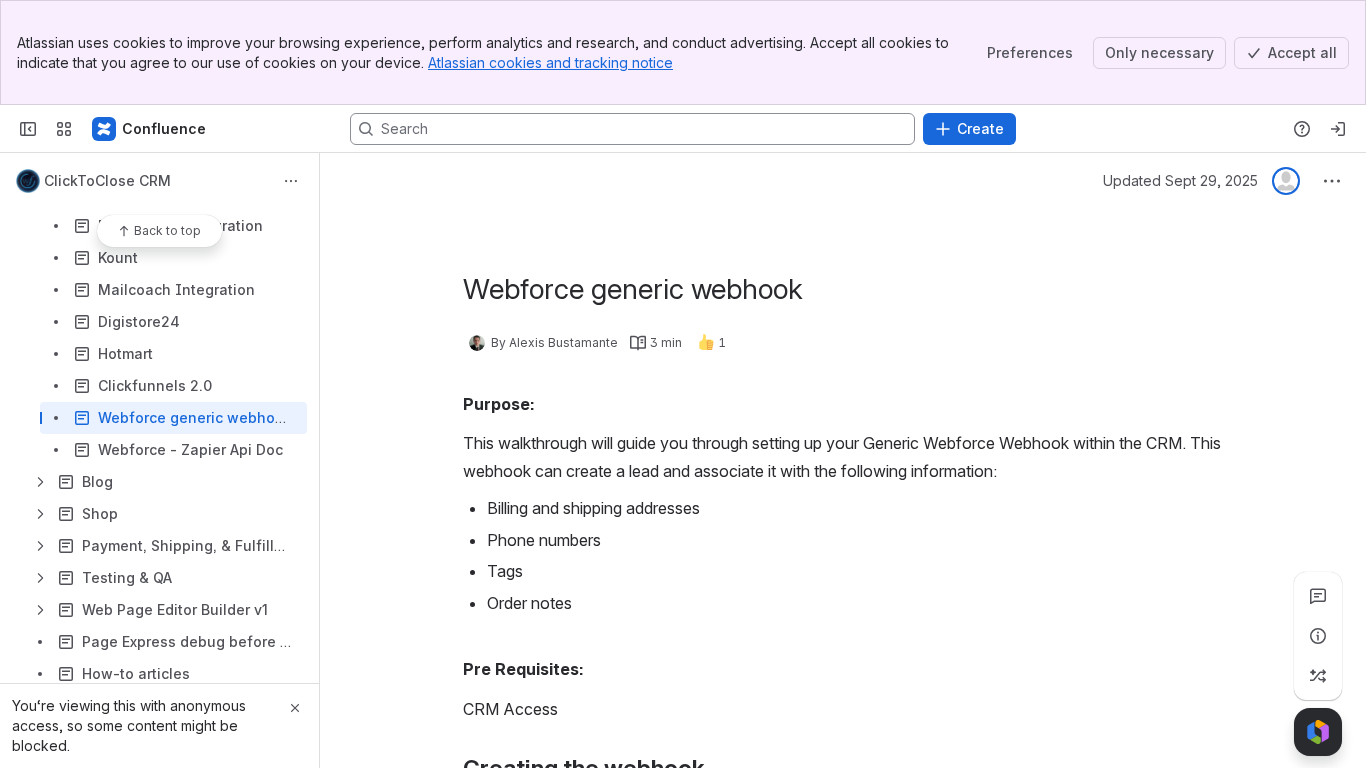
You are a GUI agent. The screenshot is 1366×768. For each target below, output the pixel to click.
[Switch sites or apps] (64, 129)
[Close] (295, 708)
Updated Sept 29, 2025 (1180, 180)
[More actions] (291, 181)
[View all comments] (1318, 596)
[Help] (1302, 129)
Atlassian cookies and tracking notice (550, 62)
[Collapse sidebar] (28, 129)
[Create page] (1318, 676)
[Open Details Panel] (1318, 636)
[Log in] (1338, 129)
